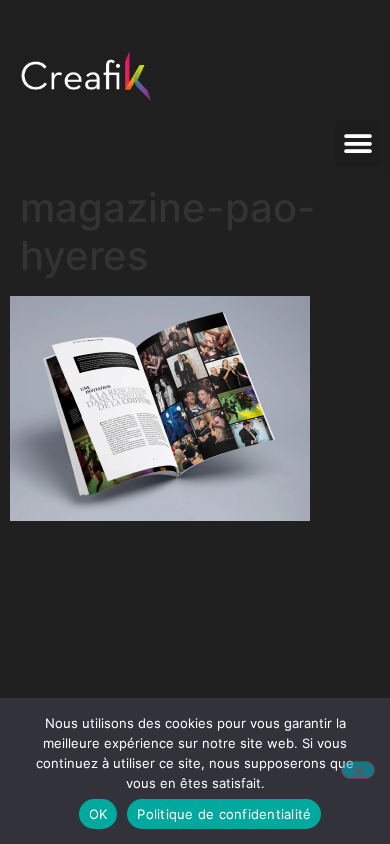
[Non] (358, 770)
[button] (357, 143)
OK (98, 814)
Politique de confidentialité (224, 814)
